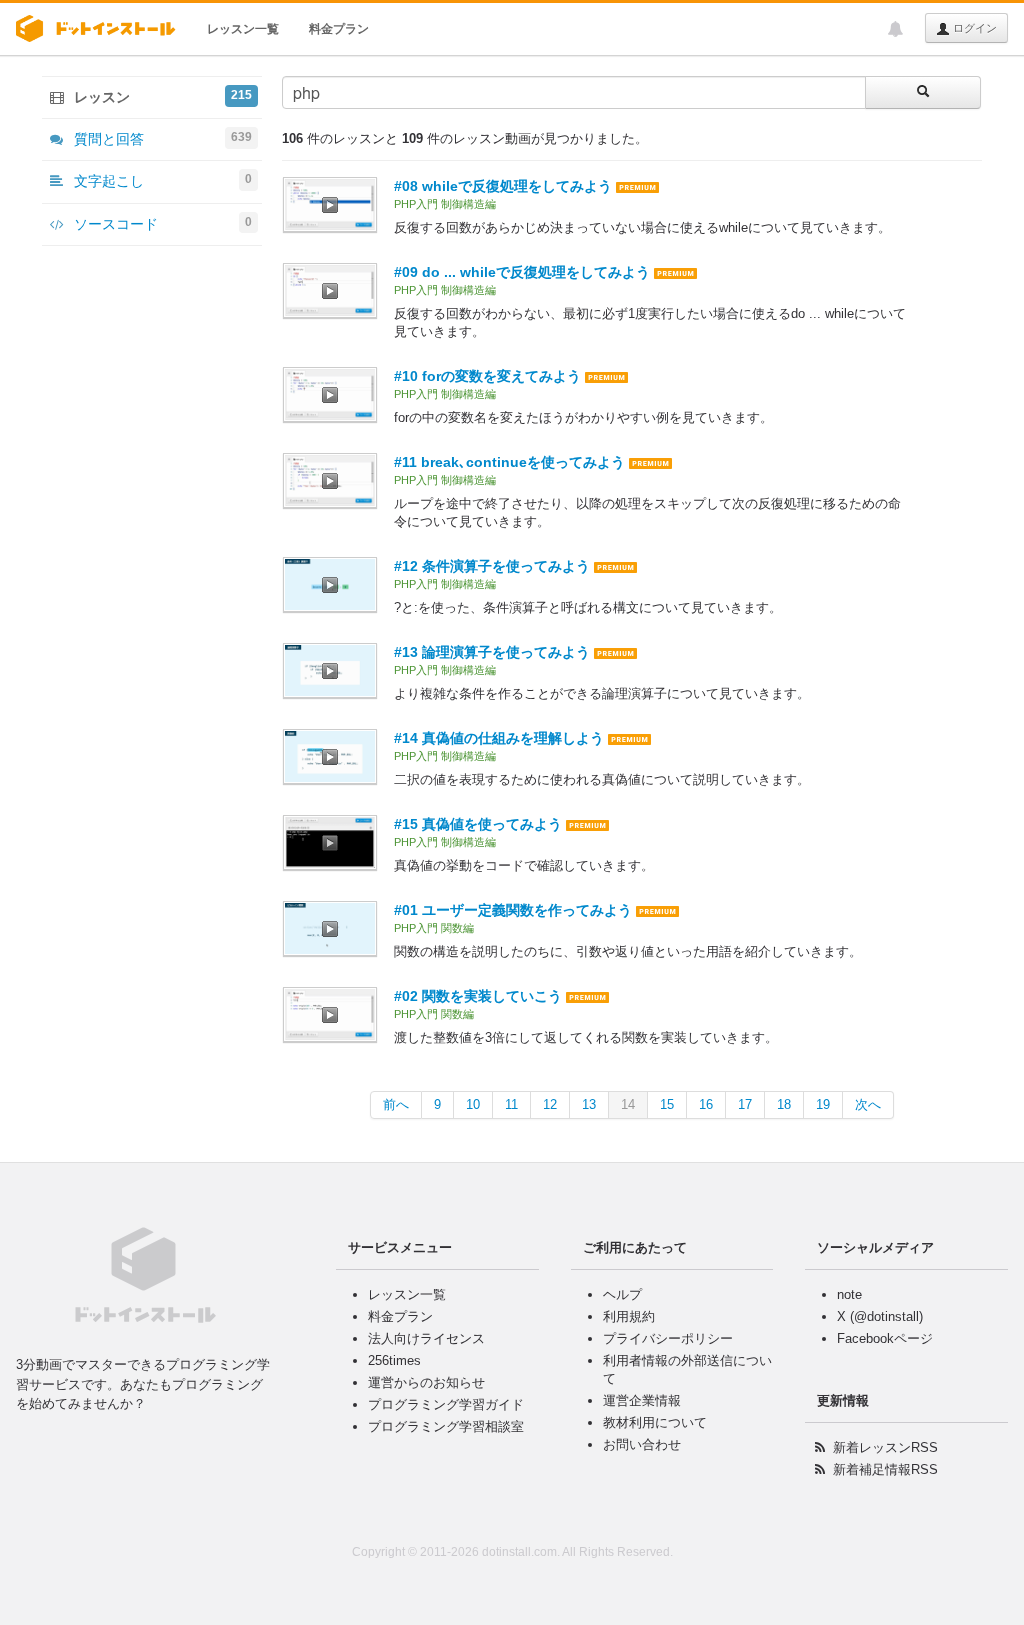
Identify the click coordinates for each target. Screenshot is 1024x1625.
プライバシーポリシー (668, 1338)
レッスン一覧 (243, 29)
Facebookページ (885, 1338)
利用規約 (629, 1316)
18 (784, 1104)
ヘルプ (622, 1294)
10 (473, 1104)
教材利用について (655, 1422)
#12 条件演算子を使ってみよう (492, 566)
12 (550, 1104)
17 (745, 1104)
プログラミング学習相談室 (446, 1426)
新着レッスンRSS (885, 1447)
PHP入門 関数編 (434, 928)
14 (628, 1104)
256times (394, 1360)
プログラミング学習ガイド (446, 1404)
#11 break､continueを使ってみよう (509, 462)
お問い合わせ (642, 1444)
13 (589, 1104)
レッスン (161, 96)
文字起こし (161, 180)
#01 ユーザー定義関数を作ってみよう (513, 910)
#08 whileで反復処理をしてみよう (503, 186)
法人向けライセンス (426, 1338)
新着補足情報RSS (885, 1469)
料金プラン (339, 29)
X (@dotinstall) (880, 1316)
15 (667, 1104)
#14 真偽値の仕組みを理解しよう (499, 738)
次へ (868, 1104)
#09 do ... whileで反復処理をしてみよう (522, 272)
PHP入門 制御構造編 (445, 204)
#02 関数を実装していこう (478, 996)
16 (706, 1104)
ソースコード (161, 223)
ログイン (973, 28)
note (849, 1294)
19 (823, 1104)
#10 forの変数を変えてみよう (487, 376)
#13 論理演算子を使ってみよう (492, 652)
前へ (396, 1104)
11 (511, 1104)
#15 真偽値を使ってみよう (478, 824)
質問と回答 (161, 138)
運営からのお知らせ (426, 1382)
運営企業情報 (642, 1400)
